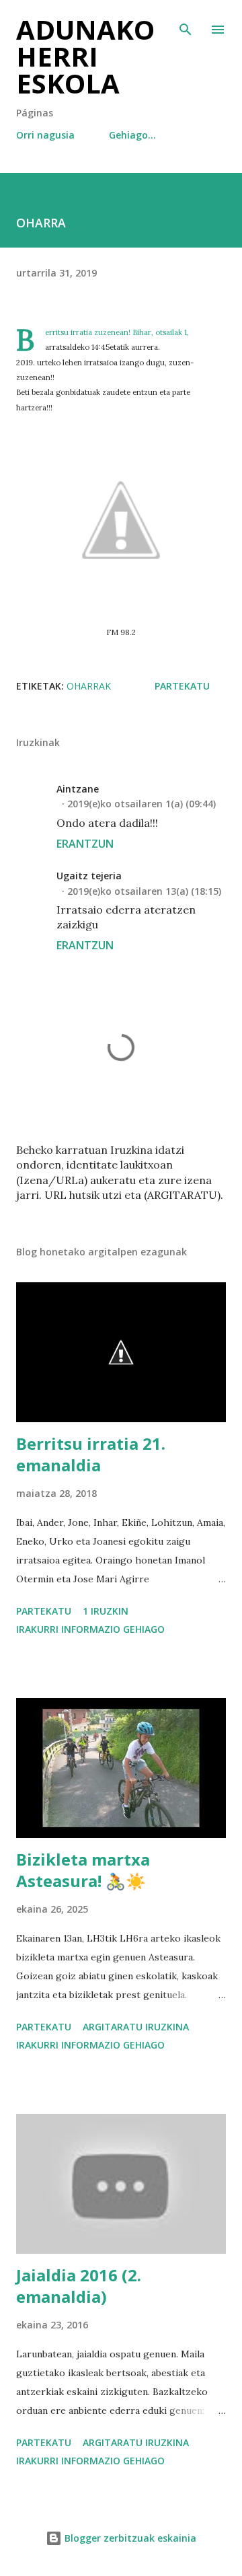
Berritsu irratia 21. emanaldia (91, 1454)
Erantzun (85, 844)
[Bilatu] (186, 24)
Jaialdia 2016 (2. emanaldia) (79, 2286)
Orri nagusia (45, 135)
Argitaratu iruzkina (136, 2027)
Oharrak (89, 686)
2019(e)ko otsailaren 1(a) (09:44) (142, 804)
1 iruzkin (106, 1611)
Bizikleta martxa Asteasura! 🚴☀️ (83, 1870)
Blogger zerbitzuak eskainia (129, 2538)
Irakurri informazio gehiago (90, 1629)
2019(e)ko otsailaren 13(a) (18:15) (144, 891)
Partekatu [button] (182, 686)
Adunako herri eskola (85, 56)
